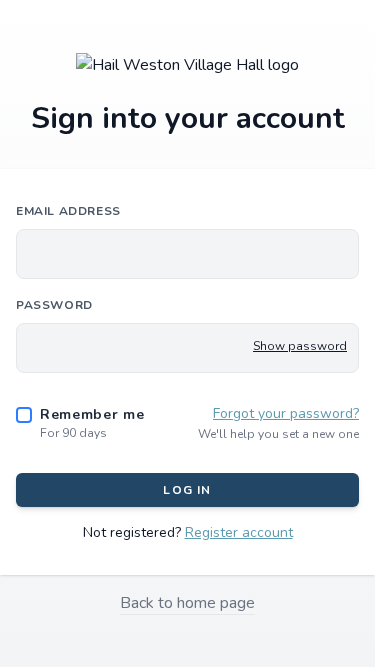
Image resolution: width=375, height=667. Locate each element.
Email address (68, 211)
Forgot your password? (286, 413)
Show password (300, 346)
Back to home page (187, 603)
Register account (239, 532)
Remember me (92, 414)
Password (54, 305)
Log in (187, 490)
